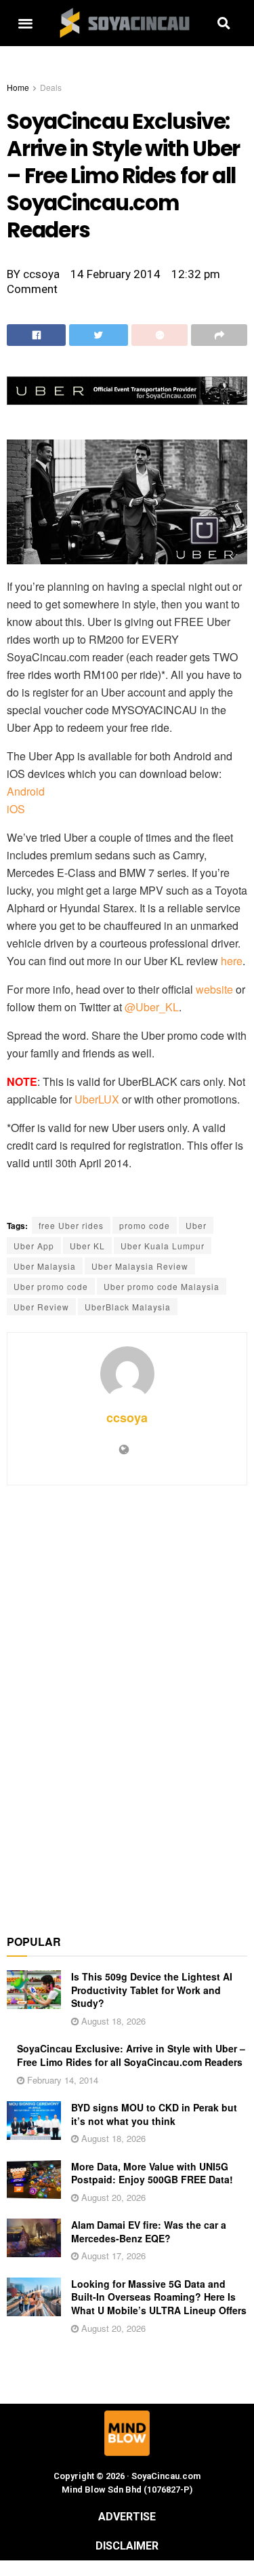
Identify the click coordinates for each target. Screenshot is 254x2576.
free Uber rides (71, 1225)
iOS (16, 809)
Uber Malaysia (45, 1266)
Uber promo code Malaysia (162, 1286)
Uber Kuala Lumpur (163, 1246)
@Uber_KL (152, 1007)
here (232, 961)
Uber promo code (51, 1286)
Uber (196, 1225)
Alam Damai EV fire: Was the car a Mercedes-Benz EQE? (149, 2231)
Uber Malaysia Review (140, 1266)
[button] (25, 23)
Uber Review (41, 1307)
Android (26, 791)
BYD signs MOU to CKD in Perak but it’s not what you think (154, 2114)
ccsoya (127, 1418)
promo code (145, 1225)
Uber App (34, 1246)
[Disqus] (127, 1702)
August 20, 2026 (112, 2197)
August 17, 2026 (112, 2256)
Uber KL (87, 1246)
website (214, 989)
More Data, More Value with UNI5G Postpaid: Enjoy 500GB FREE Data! (152, 2173)
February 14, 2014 (61, 2080)
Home (18, 87)
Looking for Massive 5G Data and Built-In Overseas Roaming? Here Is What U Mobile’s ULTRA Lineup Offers (159, 2297)
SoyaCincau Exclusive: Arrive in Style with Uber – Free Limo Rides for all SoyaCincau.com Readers (131, 2055)
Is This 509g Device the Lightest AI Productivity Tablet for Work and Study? (152, 1990)
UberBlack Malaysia (128, 1307)
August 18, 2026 (112, 2021)
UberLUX (97, 1099)
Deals (51, 87)
